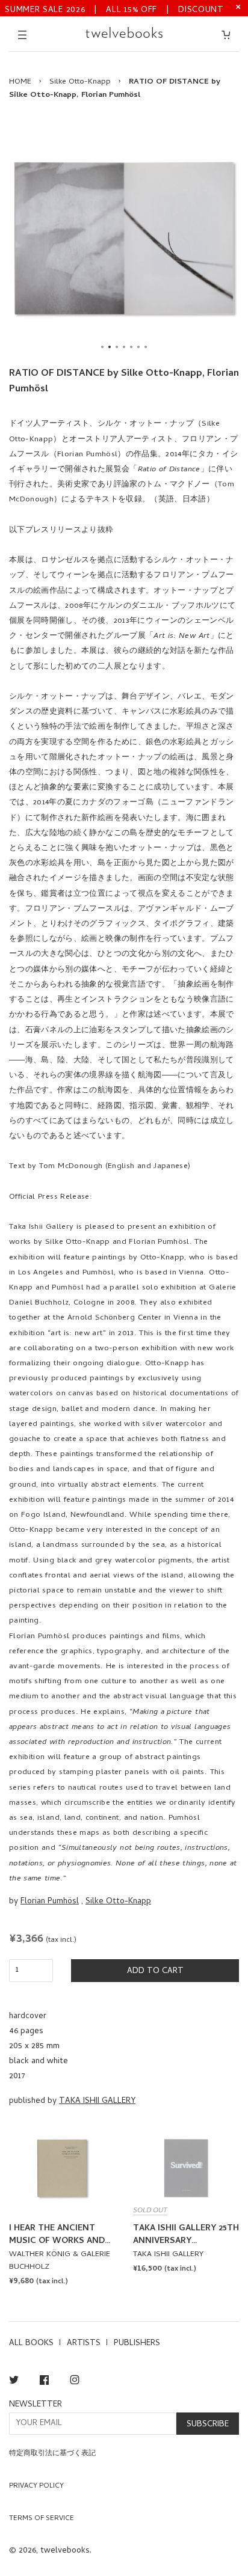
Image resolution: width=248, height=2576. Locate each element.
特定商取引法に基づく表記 (52, 2454)
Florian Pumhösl (50, 1902)
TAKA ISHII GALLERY (97, 2101)
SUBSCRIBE (208, 2425)
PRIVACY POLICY (36, 2486)
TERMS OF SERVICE (42, 2519)
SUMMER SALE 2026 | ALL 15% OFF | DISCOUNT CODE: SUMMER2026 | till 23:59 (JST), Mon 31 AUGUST (114, 9)
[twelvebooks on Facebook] (44, 2382)
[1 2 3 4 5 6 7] (124, 238)
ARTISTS (84, 2344)
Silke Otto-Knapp (80, 82)
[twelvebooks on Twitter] (14, 2382)
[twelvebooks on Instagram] (75, 2382)
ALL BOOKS (31, 2344)
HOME (20, 82)
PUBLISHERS (137, 2344)
